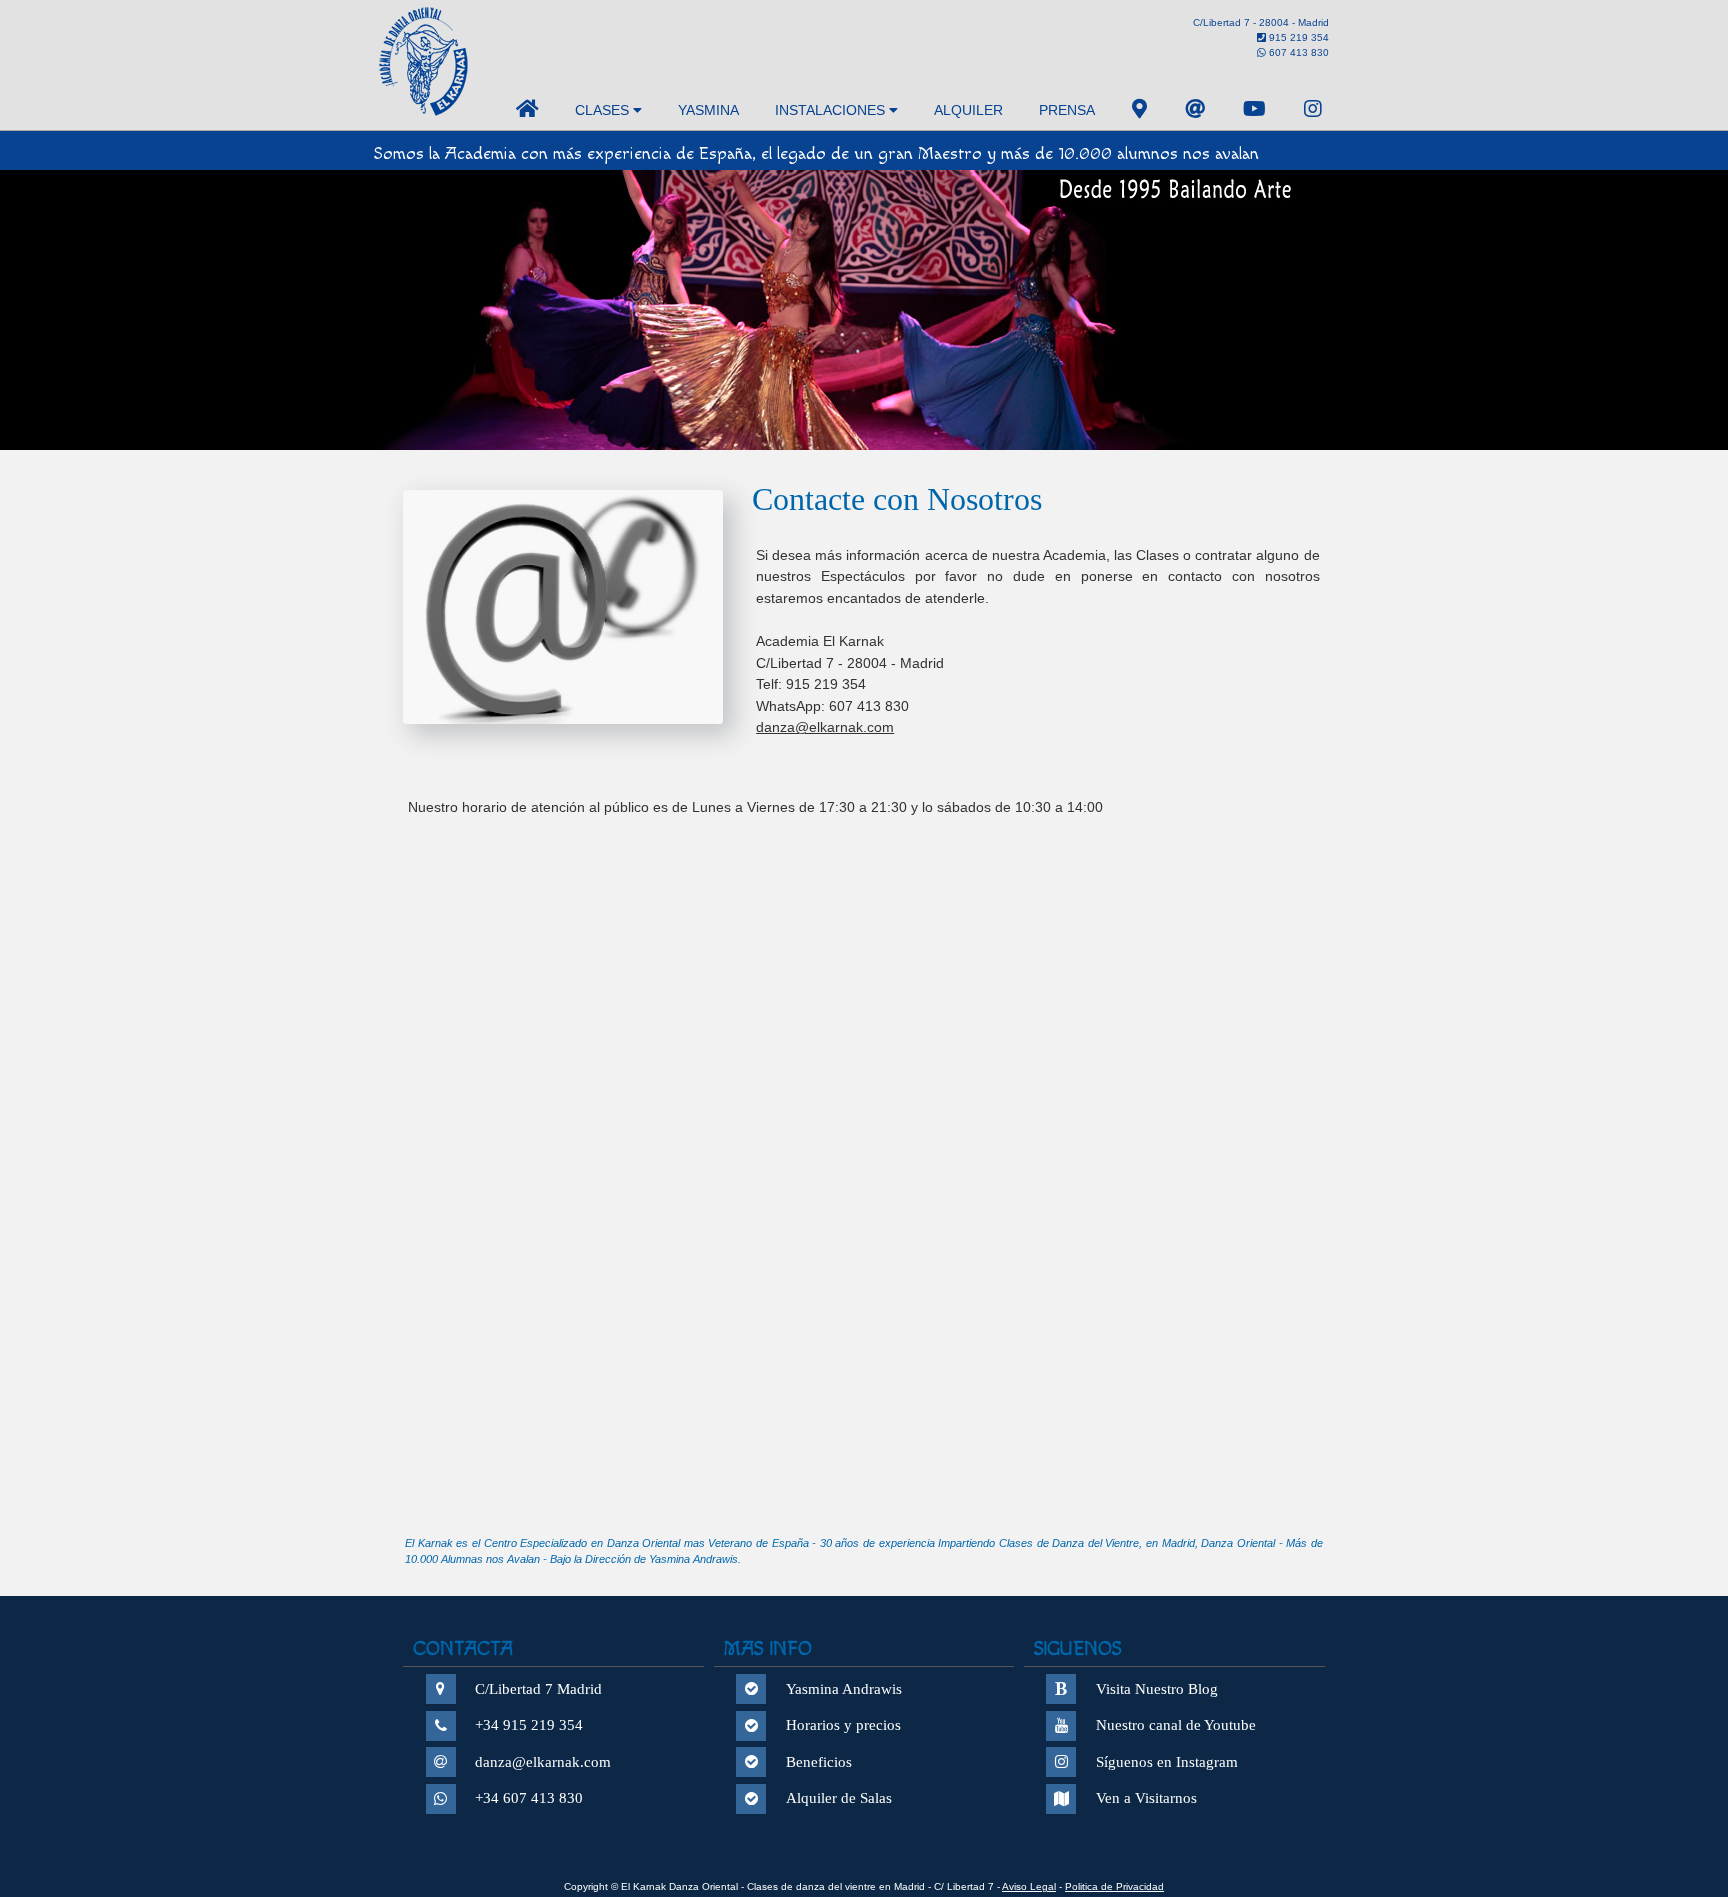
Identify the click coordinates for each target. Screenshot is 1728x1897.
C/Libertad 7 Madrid (538, 1689)
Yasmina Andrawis (844, 1689)
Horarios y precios (843, 1725)
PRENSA (1067, 110)
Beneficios (819, 1762)
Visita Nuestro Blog (1157, 1689)
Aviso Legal (1029, 1886)
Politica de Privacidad (1114, 1886)
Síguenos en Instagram (1167, 1762)
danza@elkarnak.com (825, 727)
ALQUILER (968, 110)
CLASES (604, 110)
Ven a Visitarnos (1146, 1798)
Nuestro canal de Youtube (1176, 1725)
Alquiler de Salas (839, 1798)
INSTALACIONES (832, 110)
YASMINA (708, 110)
